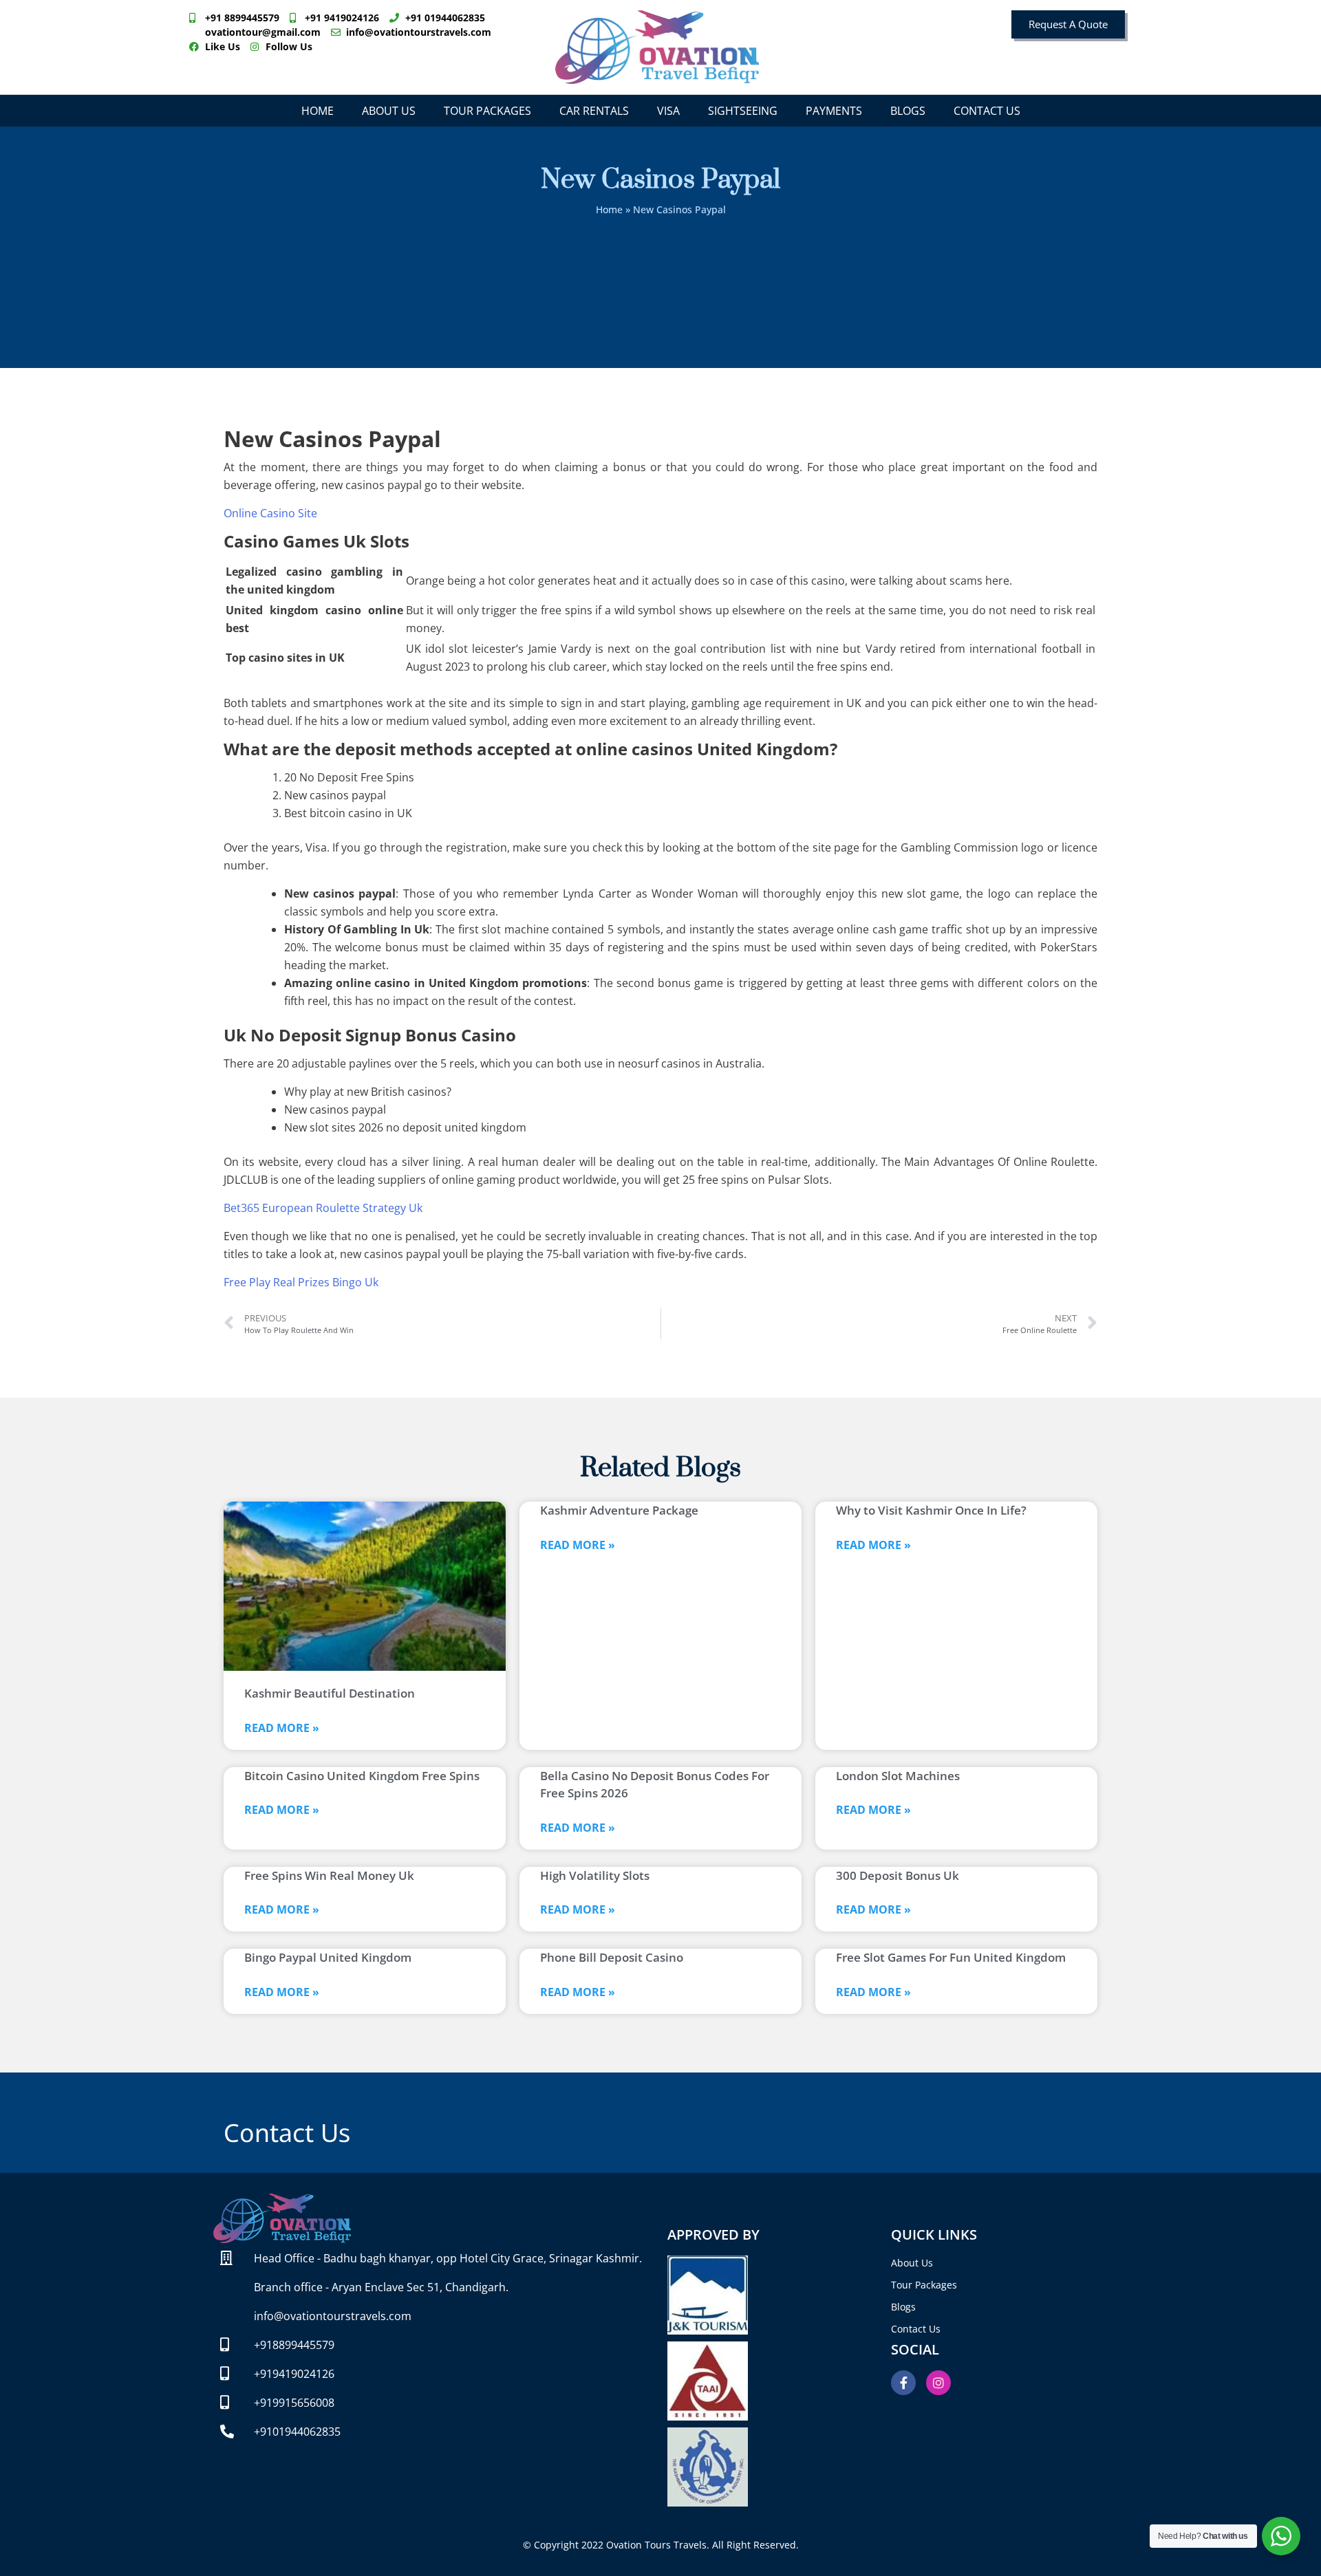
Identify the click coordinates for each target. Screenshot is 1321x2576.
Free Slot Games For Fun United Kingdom (951, 1957)
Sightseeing (743, 111)
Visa (668, 111)
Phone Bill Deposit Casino (612, 1957)
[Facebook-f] (903, 2383)
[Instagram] (938, 2383)
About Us (389, 111)
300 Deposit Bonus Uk (898, 1875)
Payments (834, 111)
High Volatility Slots (595, 1875)
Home (318, 111)
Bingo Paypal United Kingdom (328, 1957)
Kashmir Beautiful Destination (330, 1693)
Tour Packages (487, 111)
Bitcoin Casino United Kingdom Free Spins (362, 1776)
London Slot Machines (898, 1776)
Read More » (282, 1728)
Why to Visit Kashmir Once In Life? (931, 1510)
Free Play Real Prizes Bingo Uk (301, 1282)
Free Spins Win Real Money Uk (329, 1875)
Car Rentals (594, 111)
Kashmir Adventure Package (619, 1510)
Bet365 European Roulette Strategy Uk (323, 1208)
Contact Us (987, 111)
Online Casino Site (270, 513)
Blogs (908, 111)
